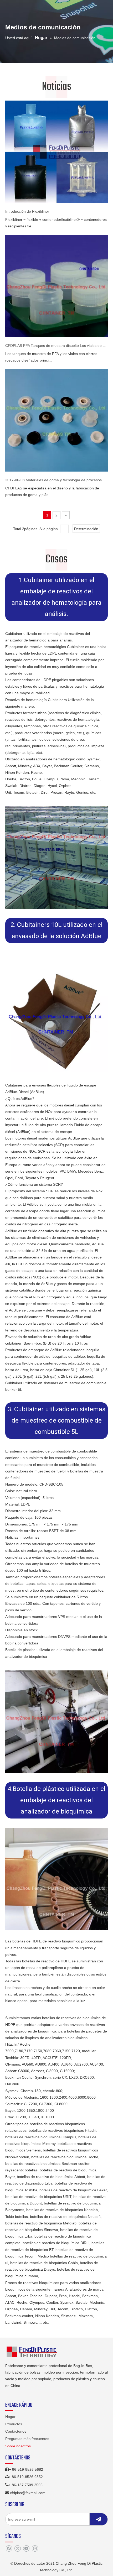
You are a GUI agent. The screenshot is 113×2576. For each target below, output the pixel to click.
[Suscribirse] (99, 2519)
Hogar (10, 2417)
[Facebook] (9, 2549)
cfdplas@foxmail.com (28, 2493)
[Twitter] (17, 2549)
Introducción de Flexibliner (27, 211)
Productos (14, 2424)
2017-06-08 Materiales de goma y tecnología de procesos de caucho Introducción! (56, 480)
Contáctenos (16, 2431)
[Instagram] (35, 2549)
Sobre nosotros (18, 2446)
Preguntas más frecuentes (27, 2439)
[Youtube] (26, 2549)
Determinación (86, 529)
